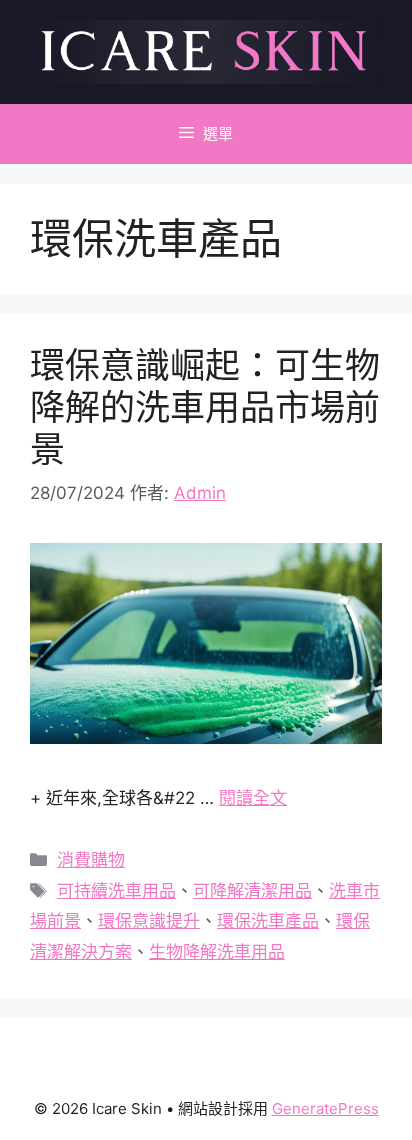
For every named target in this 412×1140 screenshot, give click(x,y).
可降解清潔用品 (252, 891)
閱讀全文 (253, 798)
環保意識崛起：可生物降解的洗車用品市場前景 (205, 407)
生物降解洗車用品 (217, 952)
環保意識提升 (149, 921)
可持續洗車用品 (116, 891)
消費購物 (91, 860)
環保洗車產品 (268, 921)
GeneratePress (325, 1108)
